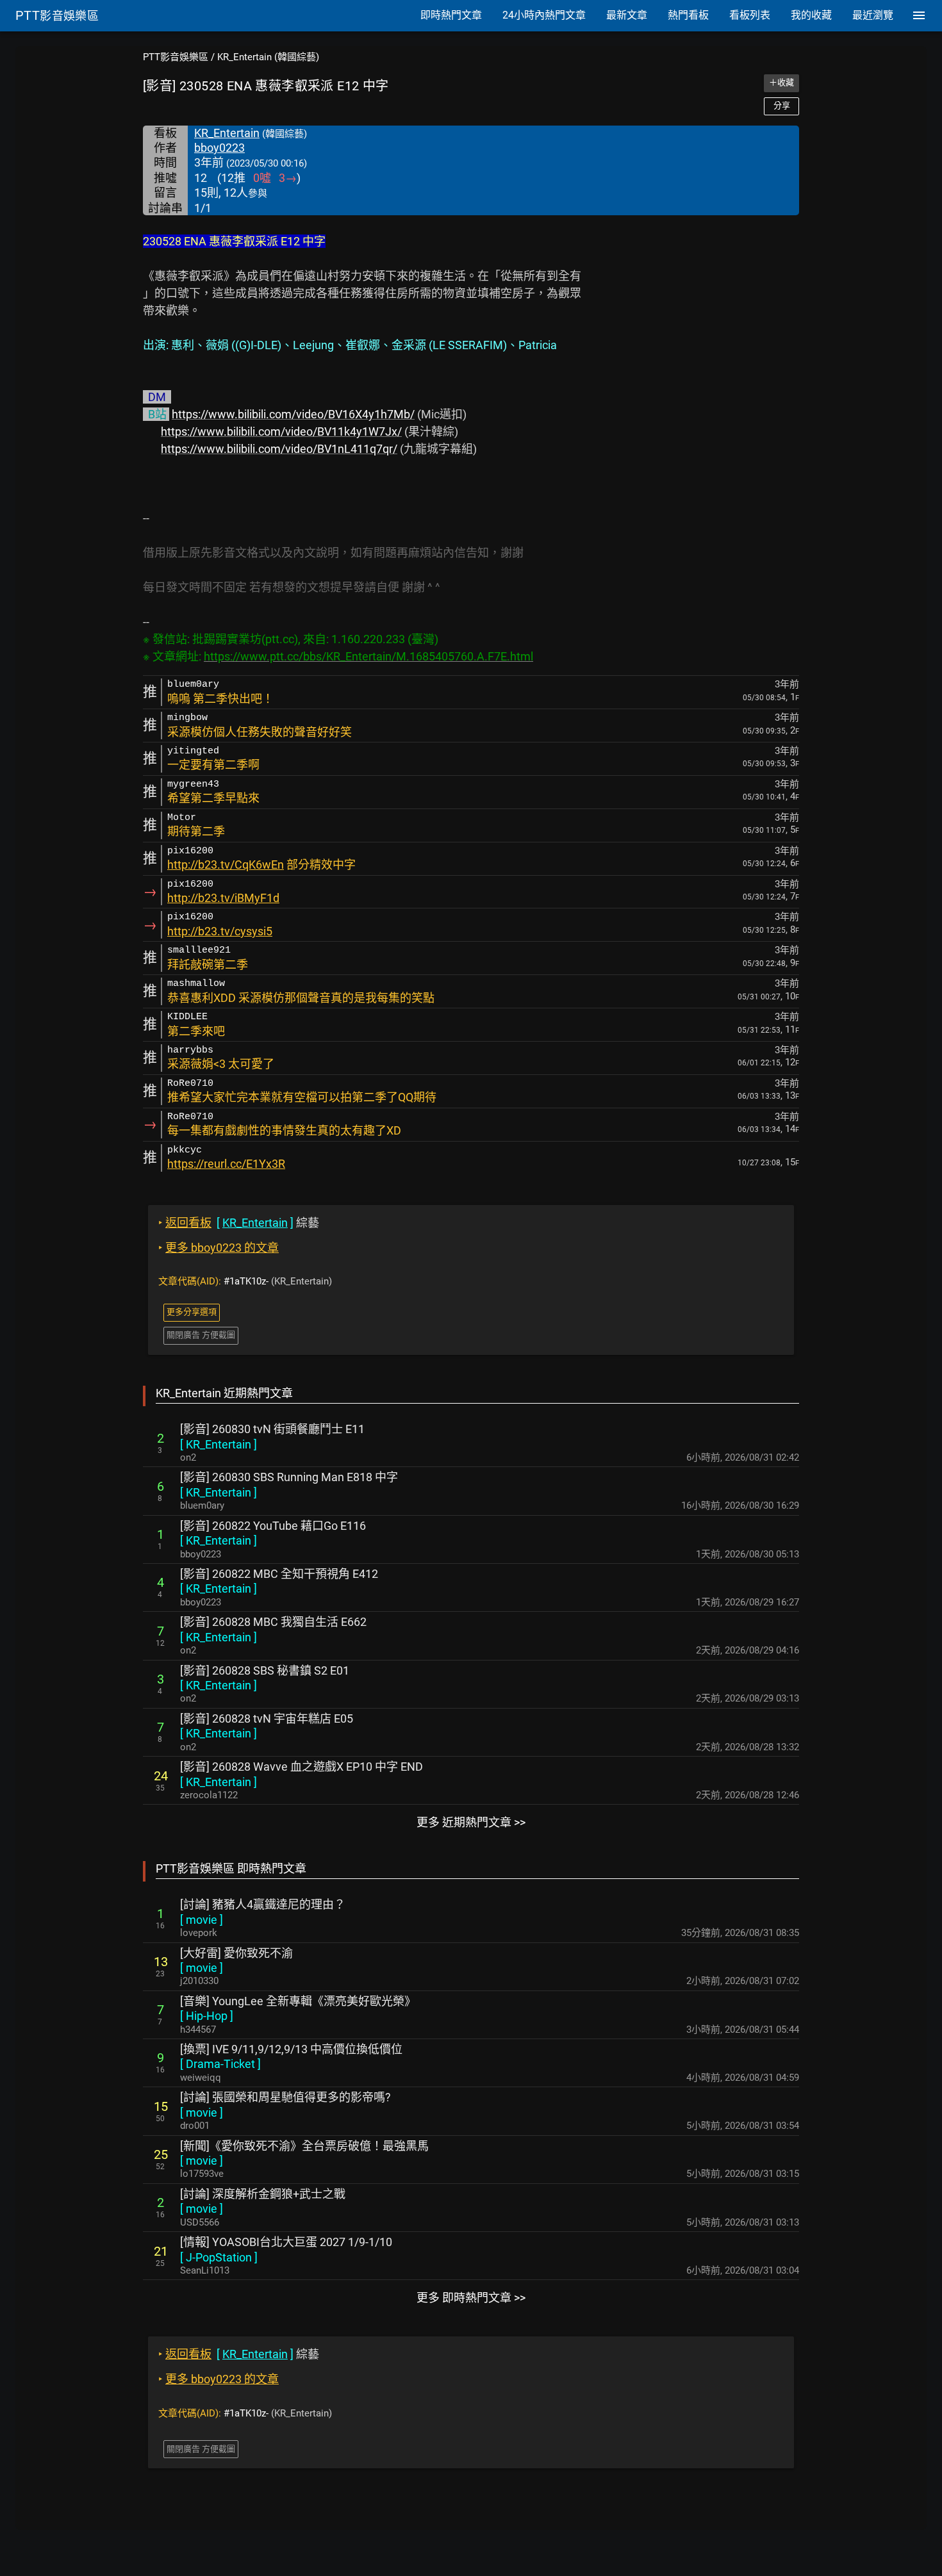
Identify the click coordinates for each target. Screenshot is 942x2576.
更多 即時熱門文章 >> (471, 2298)
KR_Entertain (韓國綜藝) (268, 57)
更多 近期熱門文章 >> (471, 1822)
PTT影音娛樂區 (176, 57)
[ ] (219, 1444)
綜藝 (239, 1223)
